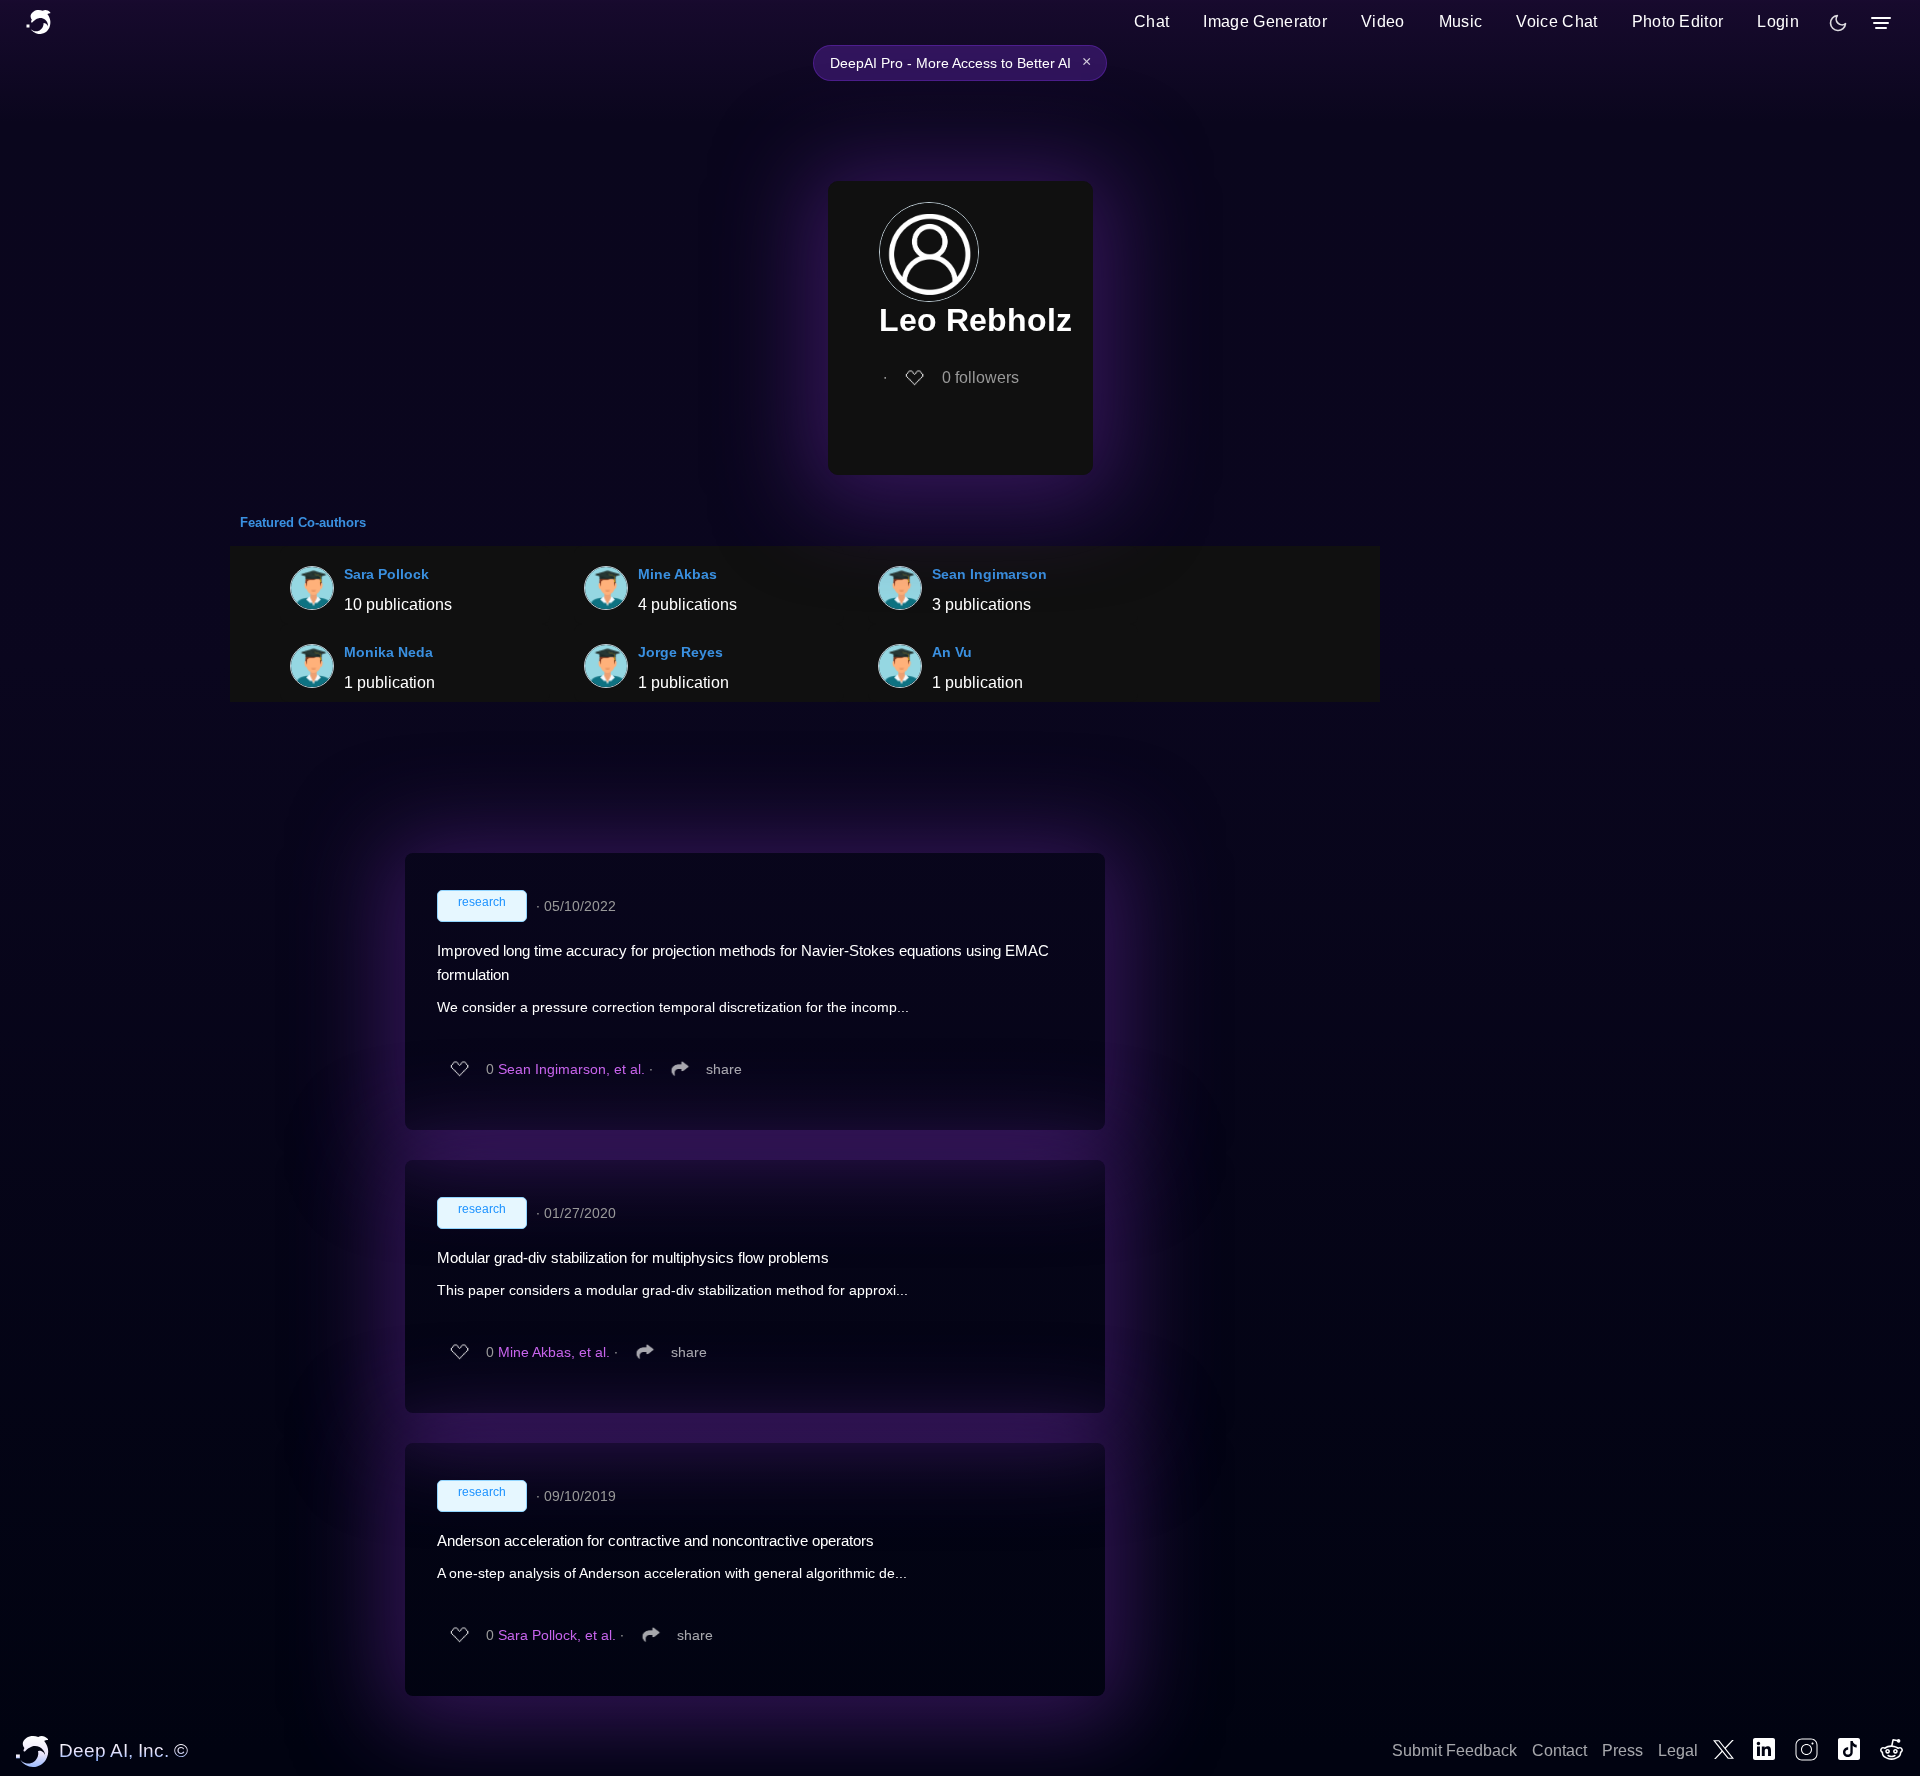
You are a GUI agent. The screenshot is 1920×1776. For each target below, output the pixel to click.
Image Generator (1265, 21)
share (724, 1069)
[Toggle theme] (1838, 23)
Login (1778, 21)
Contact (1559, 1750)
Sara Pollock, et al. (557, 1635)
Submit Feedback (1454, 1750)
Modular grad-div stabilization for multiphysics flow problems (633, 1257)
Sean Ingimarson (989, 574)
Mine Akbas (677, 574)
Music (1461, 21)
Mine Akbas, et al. (554, 1352)
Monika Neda (388, 652)
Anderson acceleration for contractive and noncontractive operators (655, 1540)
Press (1622, 1750)
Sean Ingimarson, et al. (571, 1069)
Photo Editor (1678, 21)
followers (980, 377)
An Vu (952, 652)
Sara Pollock (386, 574)
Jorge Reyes (680, 652)
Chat (1151, 21)
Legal (1678, 1750)
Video (1383, 21)
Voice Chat (1556, 21)
